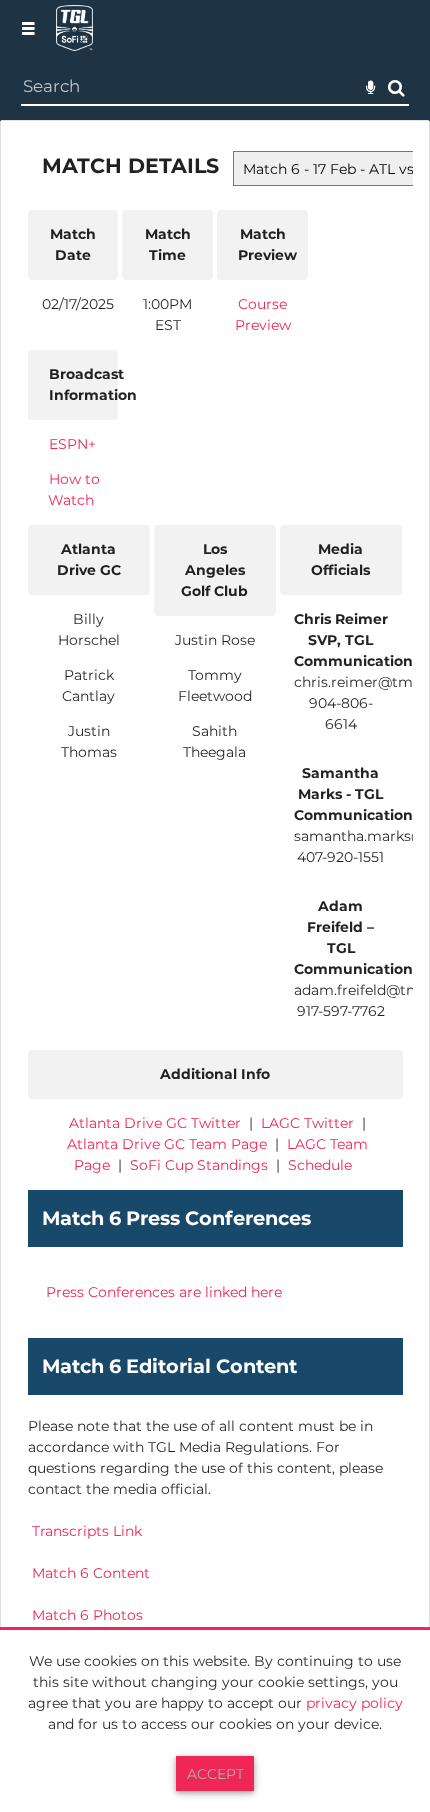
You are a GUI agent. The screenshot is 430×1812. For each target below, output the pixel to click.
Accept (215, 1774)
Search (396, 88)
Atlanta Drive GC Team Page (167, 1144)
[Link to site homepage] (74, 45)
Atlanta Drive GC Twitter (155, 1123)
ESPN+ (72, 444)
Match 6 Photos (87, 1615)
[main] (215, 931)
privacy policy (354, 1703)
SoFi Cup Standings (199, 1165)
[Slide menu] (28, 28)
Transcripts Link (87, 1531)
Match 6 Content (91, 1573)
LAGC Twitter (307, 1123)
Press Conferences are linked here (164, 1292)
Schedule (320, 1165)
